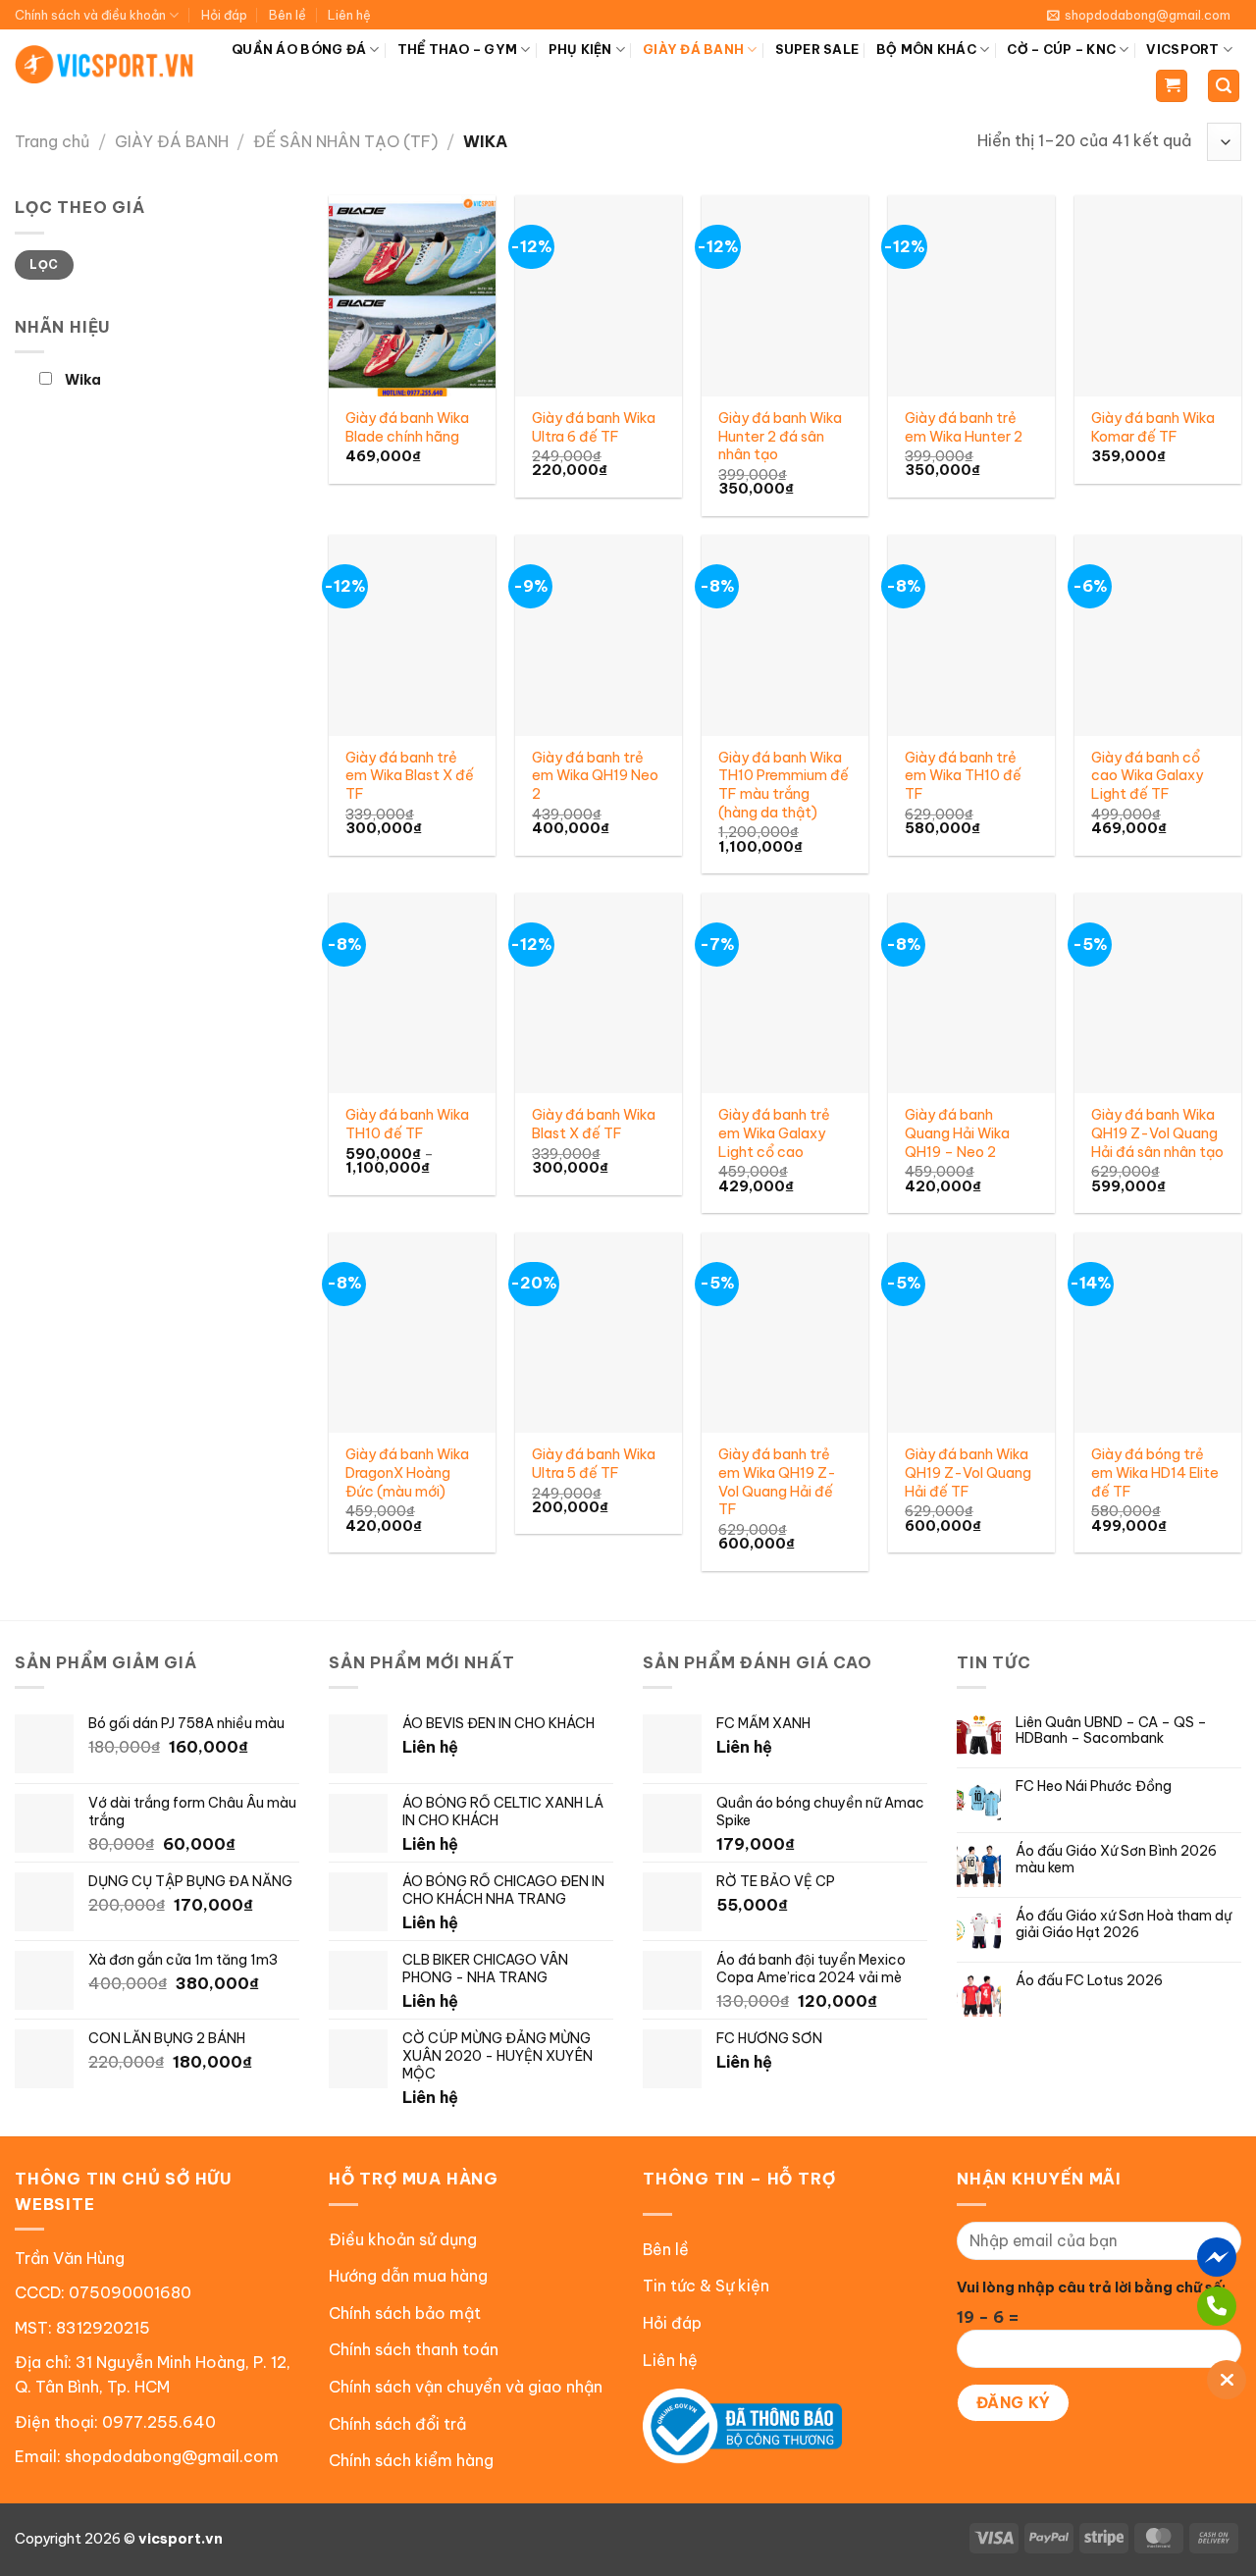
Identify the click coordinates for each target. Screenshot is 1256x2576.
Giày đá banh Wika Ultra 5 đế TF (594, 1464)
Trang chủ (52, 141)
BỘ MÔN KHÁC (926, 49)
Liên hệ (349, 15)
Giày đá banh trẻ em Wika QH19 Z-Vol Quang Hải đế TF (777, 1482)
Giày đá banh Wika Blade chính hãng (407, 427)
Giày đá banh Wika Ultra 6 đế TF (594, 427)
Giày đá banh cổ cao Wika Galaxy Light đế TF (1147, 776)
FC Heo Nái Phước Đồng (1094, 1787)
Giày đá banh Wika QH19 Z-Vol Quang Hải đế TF (968, 1472)
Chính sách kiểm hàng (411, 2460)
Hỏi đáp (224, 15)
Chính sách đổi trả (397, 2424)
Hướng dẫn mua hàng (408, 2276)
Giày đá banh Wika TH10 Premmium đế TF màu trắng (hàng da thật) (784, 785)
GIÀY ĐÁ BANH (693, 49)
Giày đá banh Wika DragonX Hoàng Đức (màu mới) (407, 1472)
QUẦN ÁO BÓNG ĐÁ (299, 49)
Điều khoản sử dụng (403, 2239)
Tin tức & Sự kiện (706, 2286)
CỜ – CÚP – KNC (1061, 49)
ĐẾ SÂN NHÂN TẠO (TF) (345, 141)
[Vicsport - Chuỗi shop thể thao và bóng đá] (105, 64)
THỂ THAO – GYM (458, 49)
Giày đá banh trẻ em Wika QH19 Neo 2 (595, 776)
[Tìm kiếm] (1224, 86)
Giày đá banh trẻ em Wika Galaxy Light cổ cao (774, 1133)
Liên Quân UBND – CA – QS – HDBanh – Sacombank (1111, 1731)
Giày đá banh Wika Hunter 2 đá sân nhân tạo (780, 436)
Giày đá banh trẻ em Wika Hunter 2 (964, 427)
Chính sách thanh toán (414, 2349)
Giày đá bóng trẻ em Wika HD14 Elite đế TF (1155, 1472)
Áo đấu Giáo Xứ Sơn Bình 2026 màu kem (1116, 1860)
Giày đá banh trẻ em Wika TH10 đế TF (963, 776)
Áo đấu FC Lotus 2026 (1089, 1981)
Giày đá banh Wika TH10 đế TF (407, 1124)
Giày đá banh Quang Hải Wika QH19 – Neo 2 (957, 1133)
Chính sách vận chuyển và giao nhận (466, 2387)
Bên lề (288, 15)
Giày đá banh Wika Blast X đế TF (594, 1124)
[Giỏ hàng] (1172, 86)
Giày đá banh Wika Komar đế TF (1153, 427)
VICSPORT (1182, 49)
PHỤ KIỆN (580, 49)
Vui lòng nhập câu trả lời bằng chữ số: (1091, 2287)
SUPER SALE (817, 49)
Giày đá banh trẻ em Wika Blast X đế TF (410, 776)
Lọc (44, 264)
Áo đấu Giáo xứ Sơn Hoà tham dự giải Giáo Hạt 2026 (1124, 1924)
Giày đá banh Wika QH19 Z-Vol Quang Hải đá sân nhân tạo (1157, 1133)
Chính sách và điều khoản (90, 15)
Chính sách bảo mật (405, 2313)
